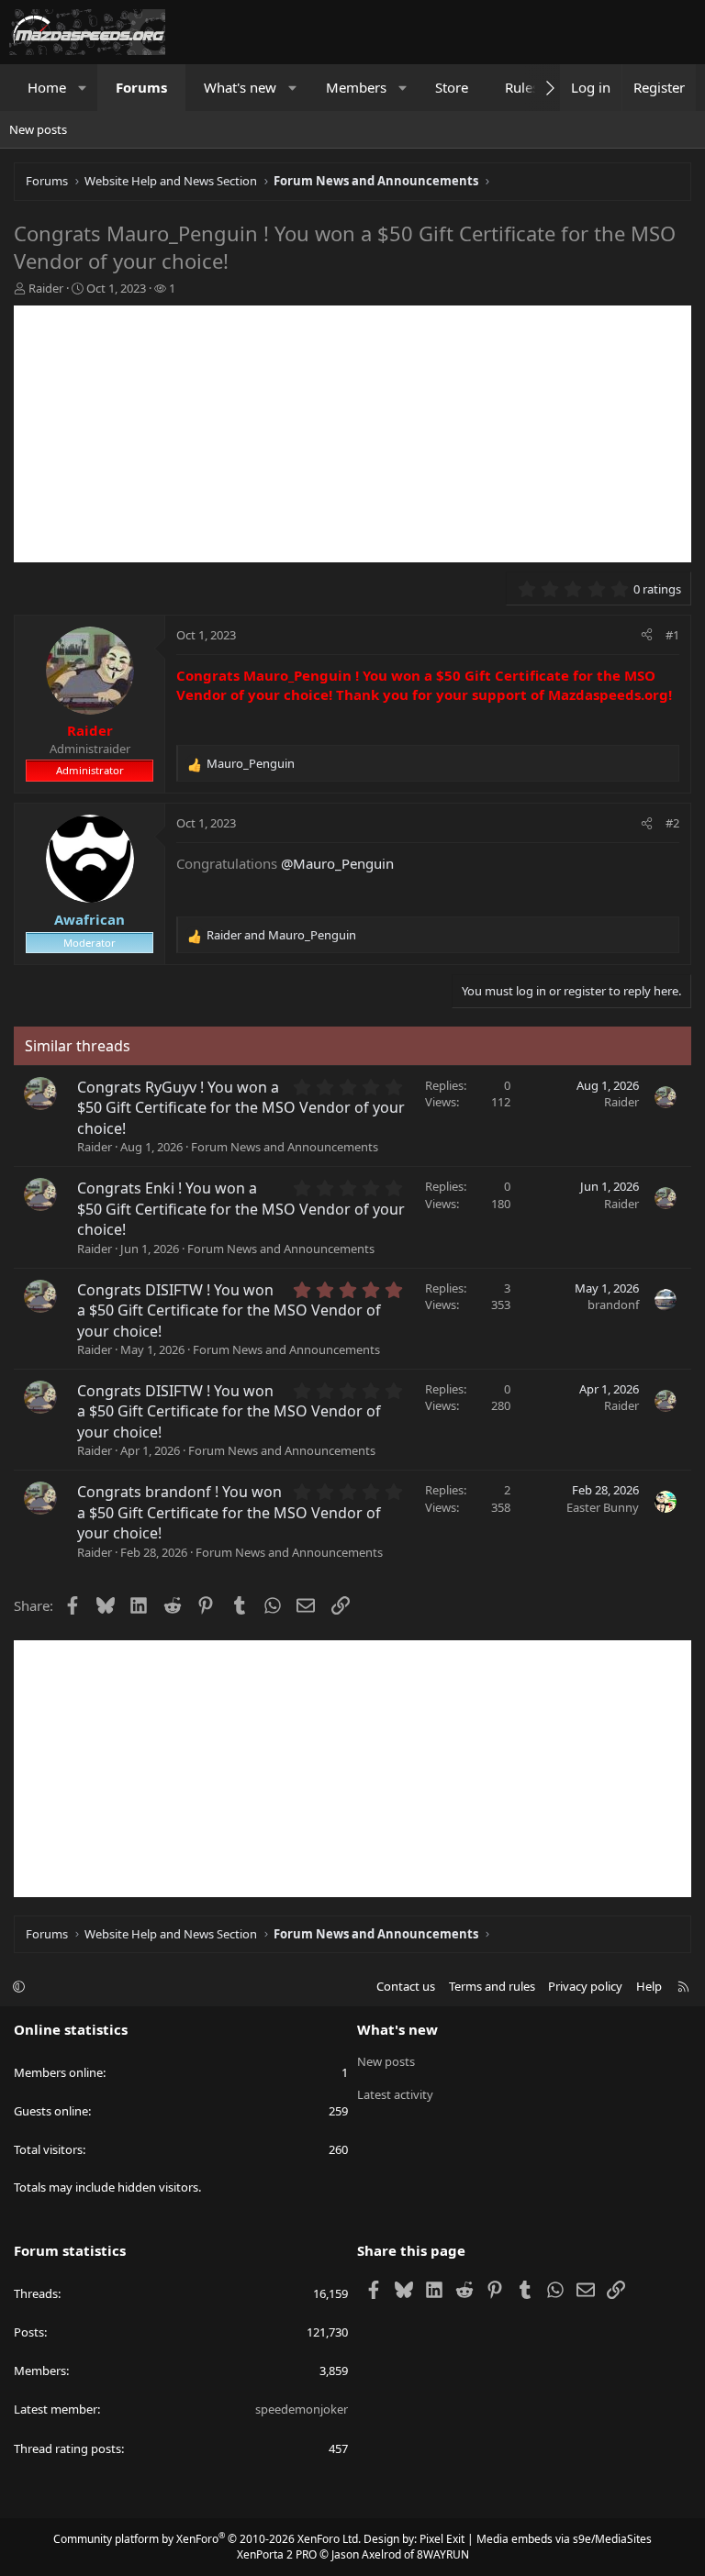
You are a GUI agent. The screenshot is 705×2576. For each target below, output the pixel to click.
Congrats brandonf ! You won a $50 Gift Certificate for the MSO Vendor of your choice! (229, 1512)
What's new (240, 87)
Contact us (406, 1986)
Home (47, 87)
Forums (141, 87)
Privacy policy (585, 1986)
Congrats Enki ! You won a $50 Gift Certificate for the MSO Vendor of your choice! (241, 1209)
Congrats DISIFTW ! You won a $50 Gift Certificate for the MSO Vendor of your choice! (229, 1310)
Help (649, 1986)
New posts (38, 129)
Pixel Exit (442, 2539)
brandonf (613, 1305)
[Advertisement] (352, 434)
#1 (672, 635)
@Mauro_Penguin (337, 863)
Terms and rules (492, 1986)
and (281, 935)
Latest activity (395, 2094)
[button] (83, 88)
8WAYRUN (443, 2554)
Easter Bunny (603, 1507)
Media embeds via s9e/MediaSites (564, 2539)
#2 (672, 823)
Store (452, 87)
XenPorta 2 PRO (277, 2554)
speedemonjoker (302, 2409)
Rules (522, 87)
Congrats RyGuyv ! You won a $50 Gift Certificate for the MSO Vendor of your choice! (241, 1108)
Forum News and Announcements (285, 1147)
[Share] (647, 635)
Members (356, 87)
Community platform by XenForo (207, 2539)
